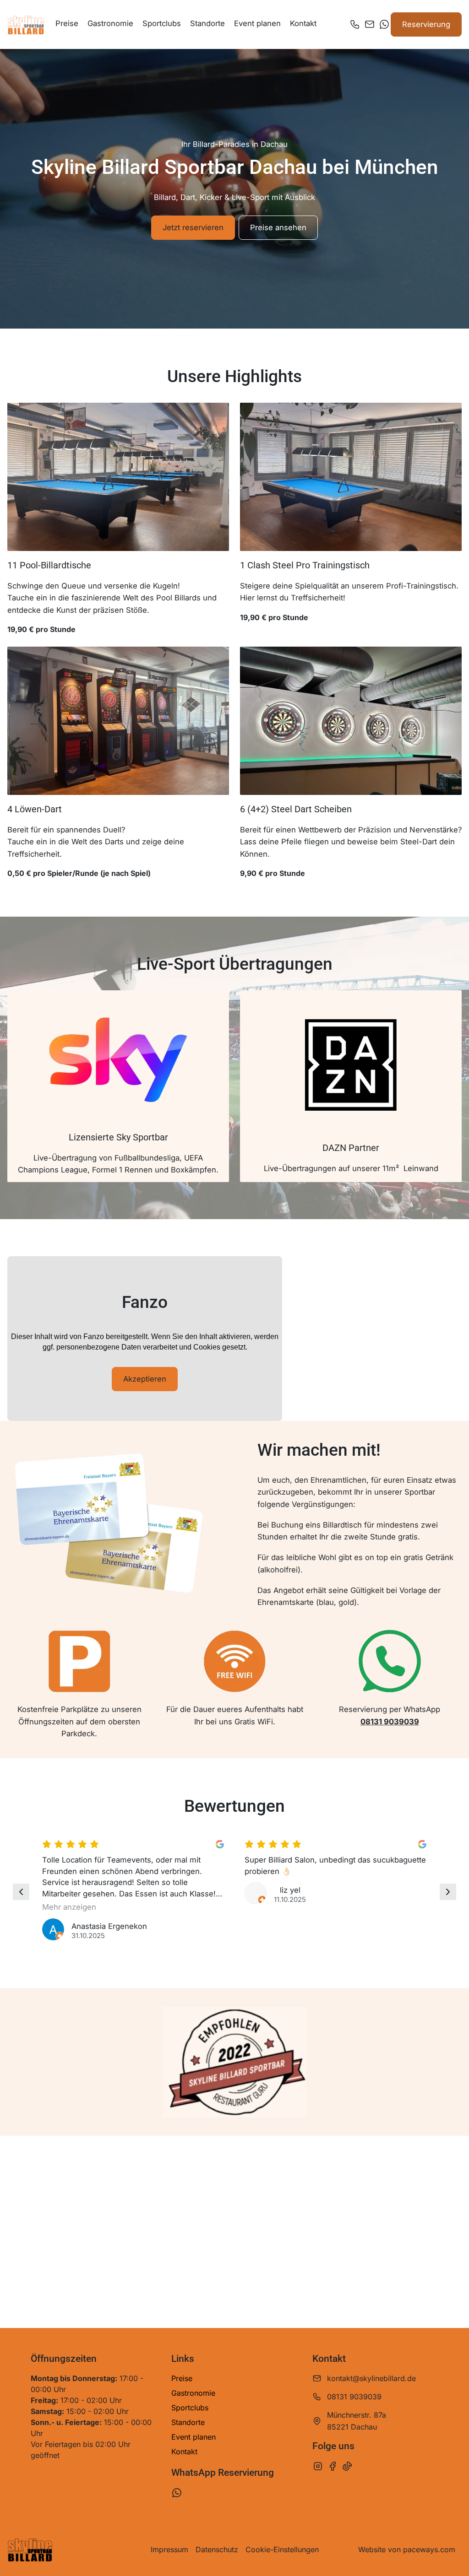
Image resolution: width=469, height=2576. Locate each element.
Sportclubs (162, 23)
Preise (67, 23)
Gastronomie (110, 23)
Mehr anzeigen (69, 1907)
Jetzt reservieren (193, 227)
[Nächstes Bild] (448, 1892)
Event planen (257, 23)
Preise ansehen (278, 227)
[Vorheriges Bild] (21, 1892)
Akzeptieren (145, 1379)
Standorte (207, 23)
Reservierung (426, 24)
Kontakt (303, 23)
